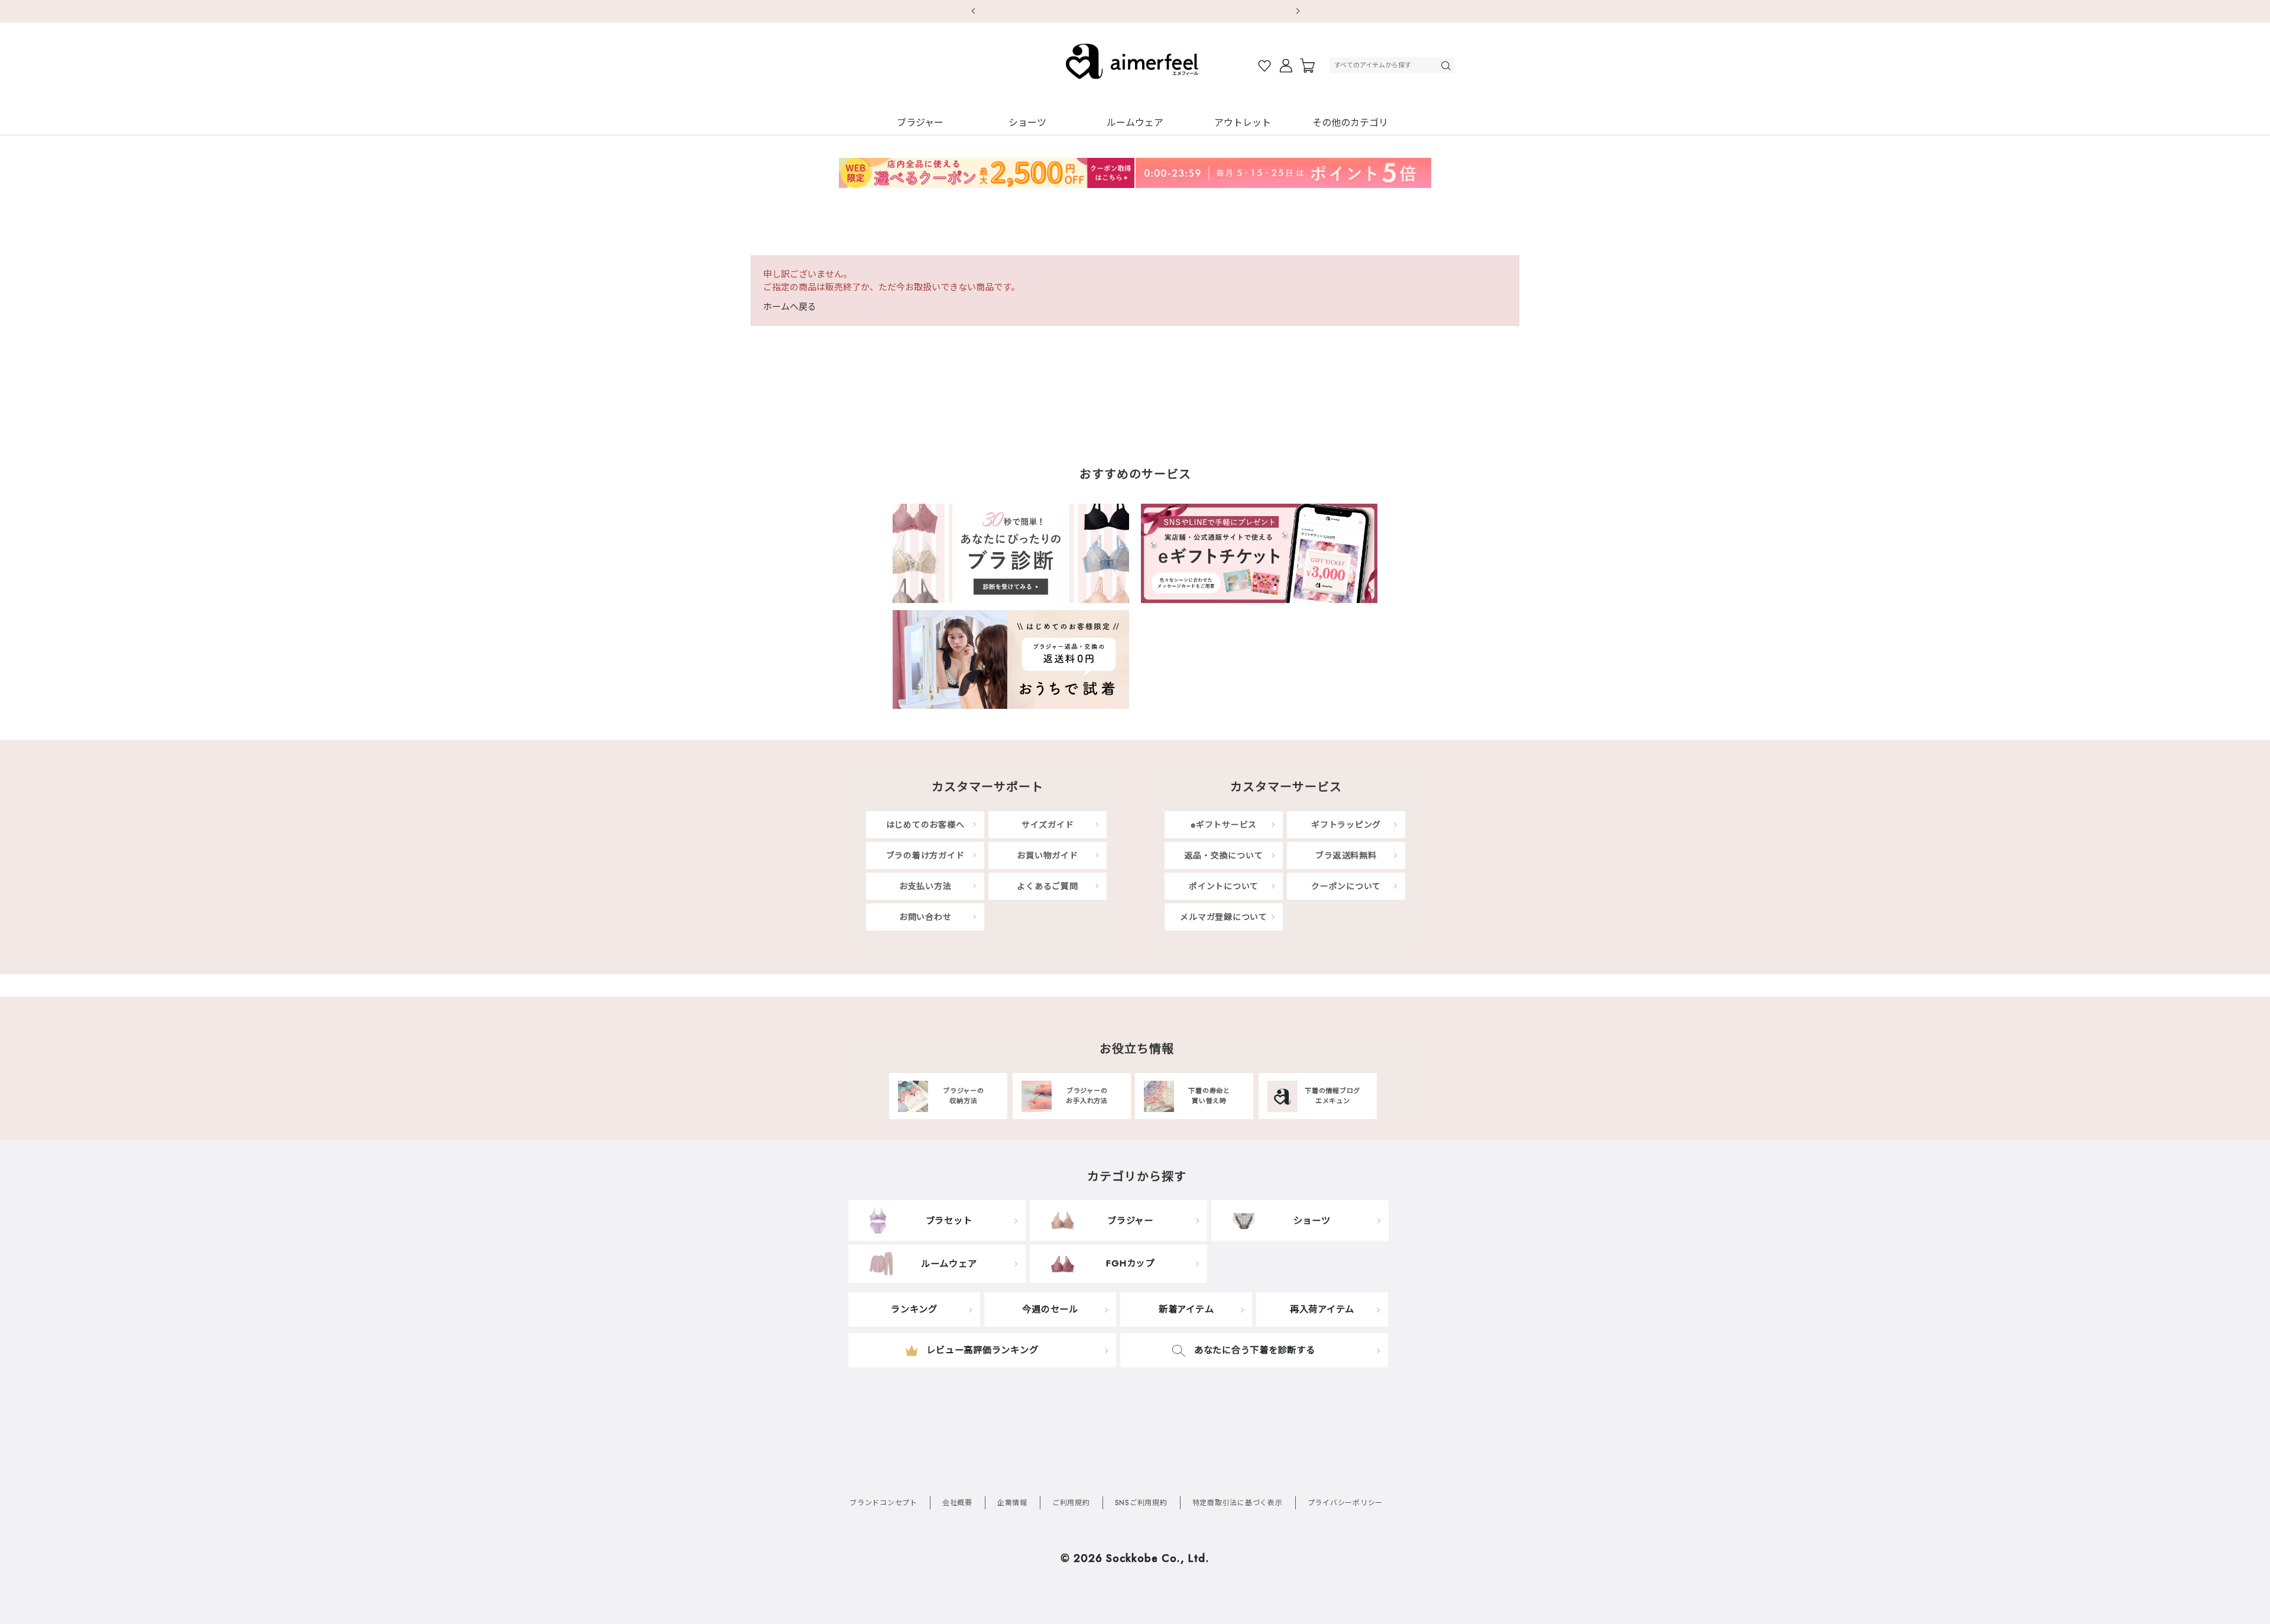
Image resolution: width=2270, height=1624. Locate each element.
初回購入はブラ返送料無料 (1135, 11)
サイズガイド (1048, 825)
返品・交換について (1224, 855)
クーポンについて (1346, 886)
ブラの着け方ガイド (925, 855)
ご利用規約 (1071, 1503)
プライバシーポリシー (1345, 1503)
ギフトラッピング (1346, 825)
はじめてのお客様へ (925, 825)
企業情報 (1012, 1503)
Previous (972, 11)
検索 (1447, 65)
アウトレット (1243, 123)
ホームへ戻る (790, 307)
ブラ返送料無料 (1346, 855)
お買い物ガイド (1047, 855)
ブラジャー (920, 123)
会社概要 (957, 1503)
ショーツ (1027, 123)
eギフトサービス (1224, 825)
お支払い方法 (925, 886)
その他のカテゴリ (1350, 123)
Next (1298, 11)
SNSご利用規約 (1141, 1503)
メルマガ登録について (1224, 917)
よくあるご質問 (1047, 886)
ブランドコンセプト (883, 1503)
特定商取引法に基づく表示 (1238, 1503)
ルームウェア (1135, 123)
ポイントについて (1224, 886)
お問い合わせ (925, 917)
